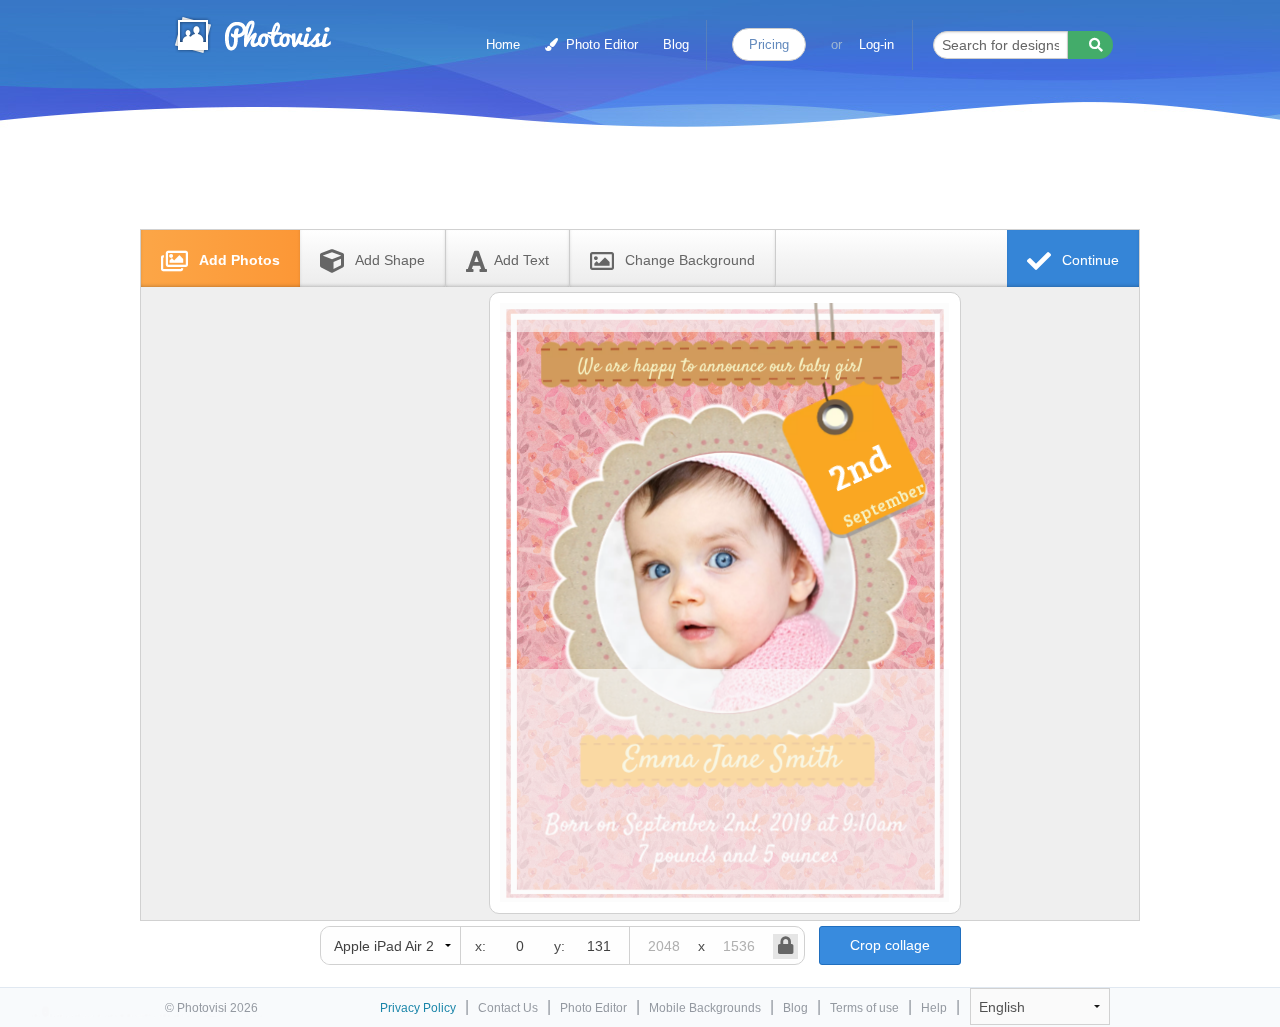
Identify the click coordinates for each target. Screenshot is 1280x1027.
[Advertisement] (619, 182)
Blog (676, 44)
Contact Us (508, 1008)
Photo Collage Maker (252, 35)
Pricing (769, 44)
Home (503, 44)
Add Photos (237, 260)
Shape (390, 260)
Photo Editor (600, 44)
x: (480, 946)
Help (934, 1008)
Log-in (876, 44)
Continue (1088, 260)
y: (559, 946)
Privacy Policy (418, 1008)
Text (521, 260)
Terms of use (864, 1008)
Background (690, 260)
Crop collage (890, 945)
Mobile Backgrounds (705, 1008)
